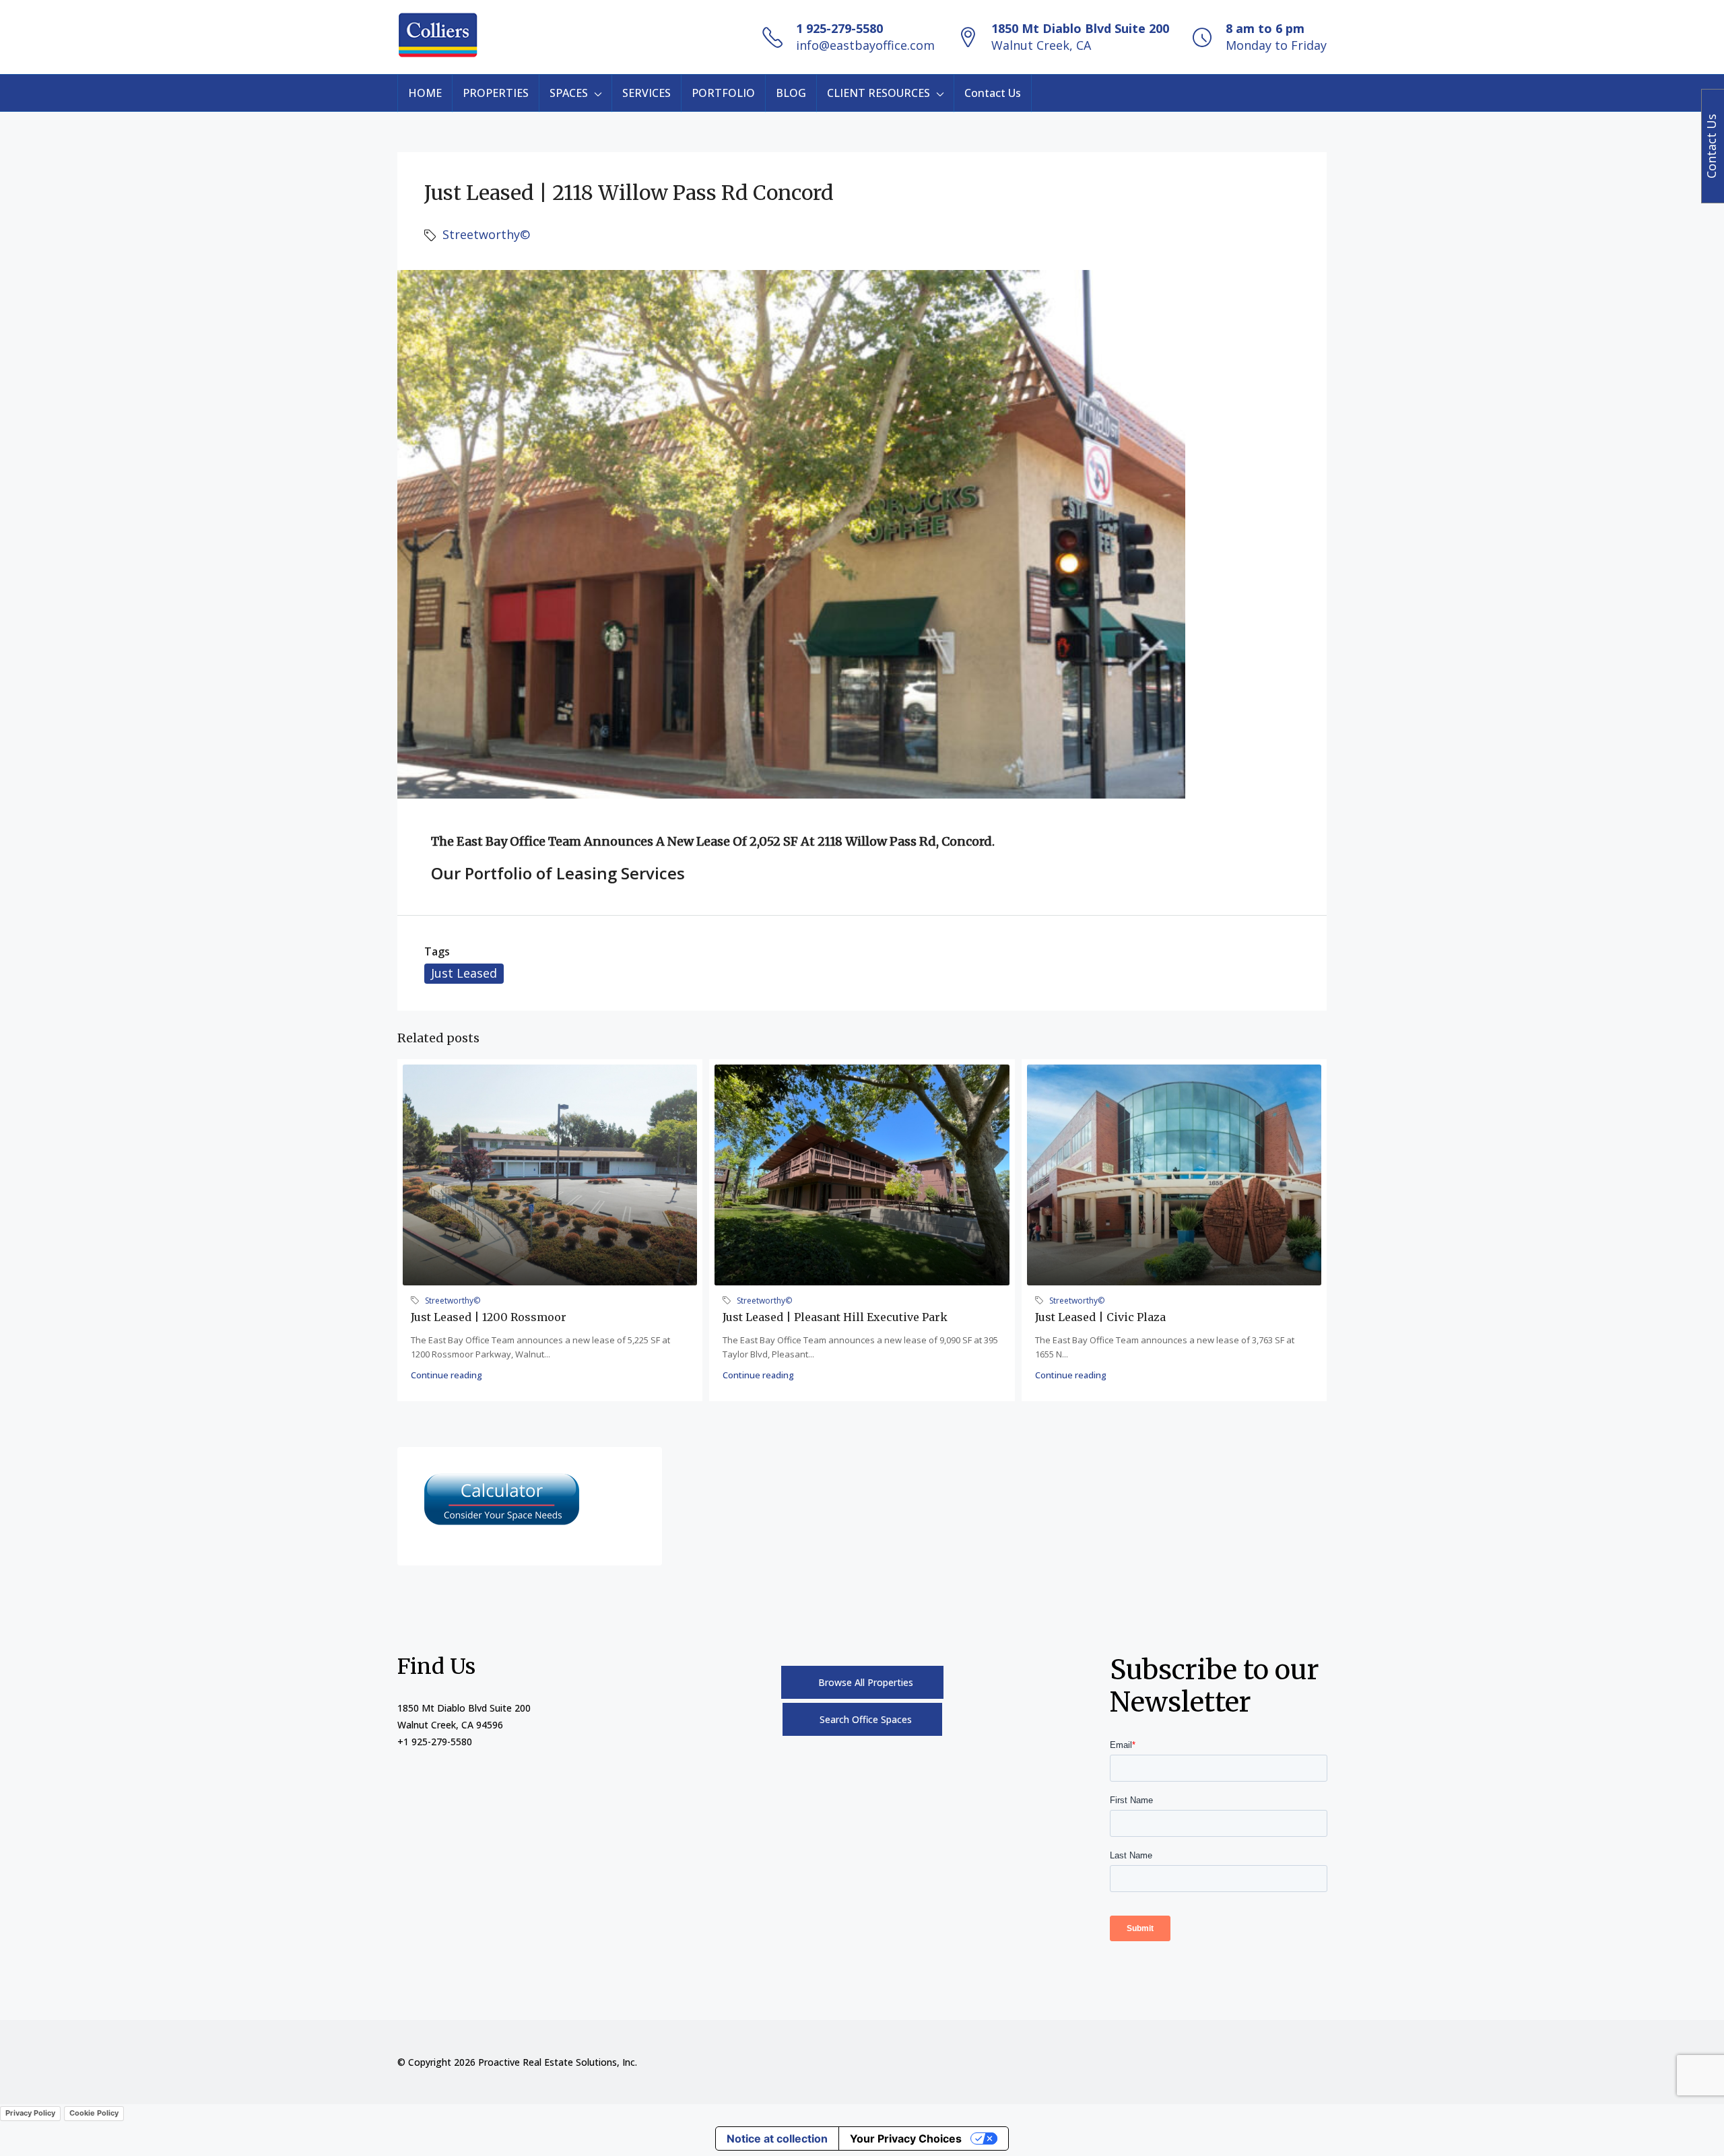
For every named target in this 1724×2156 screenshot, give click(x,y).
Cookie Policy (94, 2113)
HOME (425, 93)
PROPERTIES (496, 93)
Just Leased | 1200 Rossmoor (489, 1317)
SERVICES (646, 93)
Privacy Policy (30, 2113)
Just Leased (464, 973)
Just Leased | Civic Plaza (1100, 1317)
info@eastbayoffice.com (865, 45)
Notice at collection (777, 2138)
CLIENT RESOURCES (878, 93)
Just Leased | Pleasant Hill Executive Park (835, 1317)
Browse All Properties (866, 1682)
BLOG (791, 93)
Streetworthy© (486, 234)
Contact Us (993, 93)
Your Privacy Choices (906, 2138)
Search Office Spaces (866, 1719)
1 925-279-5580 (839, 28)
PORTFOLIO (723, 93)
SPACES (569, 93)
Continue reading (446, 1375)
